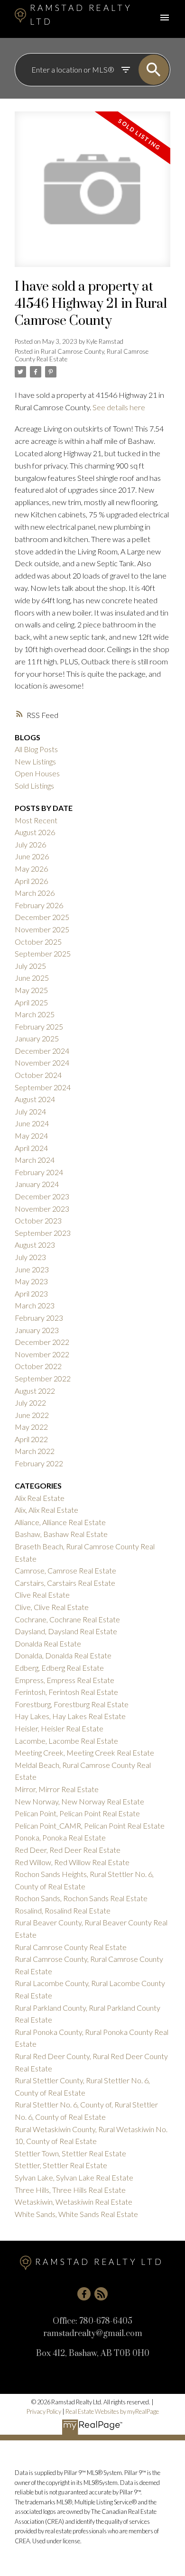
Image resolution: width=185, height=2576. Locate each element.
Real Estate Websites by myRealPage (112, 2411)
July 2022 (30, 1403)
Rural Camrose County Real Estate (71, 1947)
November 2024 (42, 1063)
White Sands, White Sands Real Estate (76, 2214)
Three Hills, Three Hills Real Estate (70, 2190)
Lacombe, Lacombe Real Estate (66, 1741)
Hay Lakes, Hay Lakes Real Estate (70, 1716)
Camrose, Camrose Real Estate (65, 1570)
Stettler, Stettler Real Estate (61, 2165)
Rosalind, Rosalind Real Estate (63, 1910)
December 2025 (42, 917)
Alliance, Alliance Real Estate (60, 1522)
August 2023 (35, 1245)
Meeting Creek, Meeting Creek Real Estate (84, 1753)
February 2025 (39, 1026)
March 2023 (35, 1305)
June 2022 (32, 1415)
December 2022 (42, 1342)
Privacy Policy (44, 2411)
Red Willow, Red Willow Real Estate (72, 1862)
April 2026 (31, 881)
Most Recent (36, 820)
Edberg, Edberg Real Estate (59, 1668)
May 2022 (31, 1427)
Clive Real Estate (42, 1595)
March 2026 (35, 893)
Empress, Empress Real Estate (65, 1680)
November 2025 (42, 929)
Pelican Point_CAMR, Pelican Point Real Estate (90, 1826)
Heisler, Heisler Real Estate (59, 1728)
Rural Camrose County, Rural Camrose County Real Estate (82, 355)
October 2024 (38, 1075)
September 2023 (43, 1233)
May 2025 (31, 990)
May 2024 (31, 1136)
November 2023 (42, 1209)
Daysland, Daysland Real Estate (66, 1631)
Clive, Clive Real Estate (52, 1607)
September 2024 (43, 1087)
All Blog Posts (36, 749)
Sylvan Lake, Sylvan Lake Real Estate (74, 2177)
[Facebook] (84, 2294)
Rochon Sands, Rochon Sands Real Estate (81, 1898)
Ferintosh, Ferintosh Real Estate (66, 1692)
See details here (119, 407)
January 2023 (37, 1330)
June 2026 (32, 856)
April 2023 (31, 1293)
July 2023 (30, 1257)
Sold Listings (34, 786)
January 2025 (37, 1038)
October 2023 (38, 1220)
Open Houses (37, 773)
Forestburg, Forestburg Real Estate (72, 1704)
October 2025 (38, 942)
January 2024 (37, 1184)
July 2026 (30, 844)
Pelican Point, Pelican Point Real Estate (77, 1813)
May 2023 (31, 1281)
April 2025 (31, 1002)
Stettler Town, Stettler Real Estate (70, 2153)
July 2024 (30, 1111)
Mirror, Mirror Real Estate (57, 1789)
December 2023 (42, 1196)
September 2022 (43, 1378)
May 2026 (31, 869)
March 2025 (35, 1014)
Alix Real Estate (40, 1498)
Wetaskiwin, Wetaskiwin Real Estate (74, 2202)
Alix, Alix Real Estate (46, 1510)
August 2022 (35, 1391)
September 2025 (43, 953)
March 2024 (35, 1160)
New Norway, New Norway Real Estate (79, 1801)
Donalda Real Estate (48, 1643)
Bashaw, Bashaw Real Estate (61, 1534)
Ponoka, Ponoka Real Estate (60, 1837)
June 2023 (32, 1269)
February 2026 (39, 905)
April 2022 (31, 1439)
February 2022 (39, 1463)
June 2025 (32, 978)
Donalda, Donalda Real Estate (63, 1655)
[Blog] (101, 2294)
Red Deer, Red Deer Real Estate (68, 1850)
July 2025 (30, 966)
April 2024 (31, 1148)
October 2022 (38, 1366)
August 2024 (35, 1099)
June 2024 (32, 1123)
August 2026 (35, 832)
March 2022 (35, 1451)
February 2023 (39, 1318)
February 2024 (39, 1172)
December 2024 (42, 1051)
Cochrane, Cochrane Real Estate (67, 1619)
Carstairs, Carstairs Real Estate (65, 1583)
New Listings (35, 761)
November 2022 (42, 1354)
